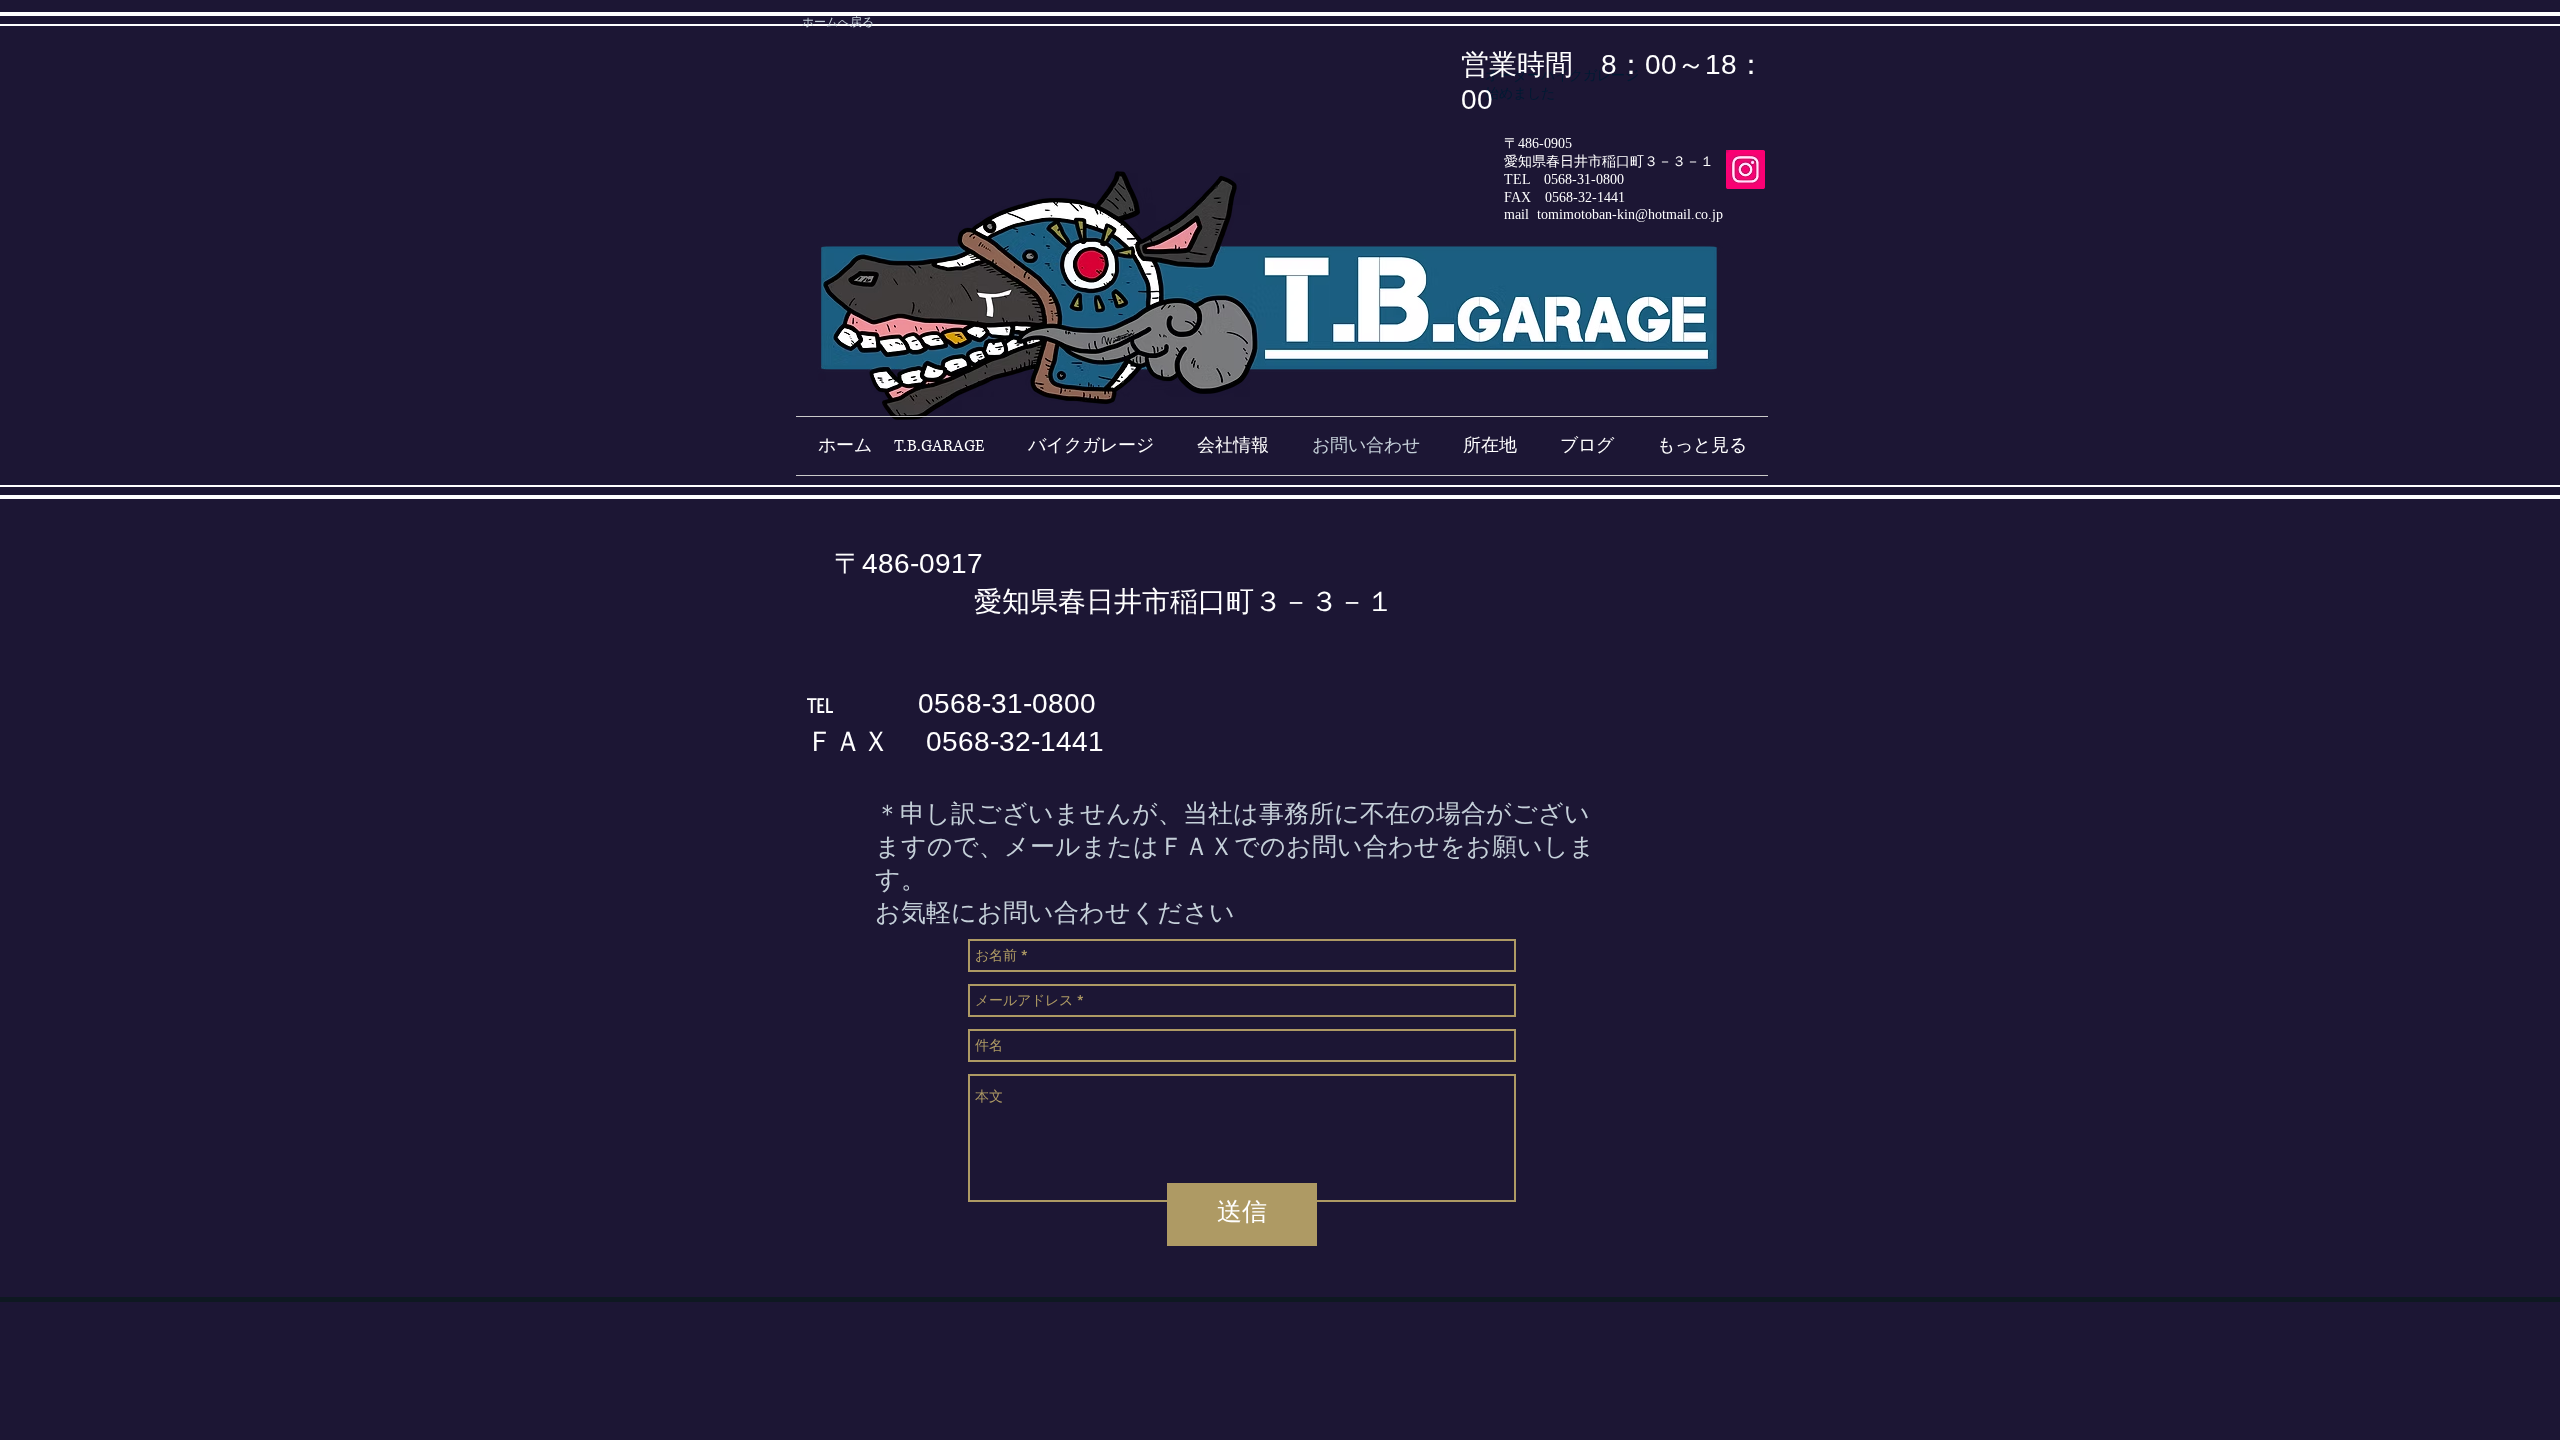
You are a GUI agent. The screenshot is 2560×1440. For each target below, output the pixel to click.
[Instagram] (1745, 169)
